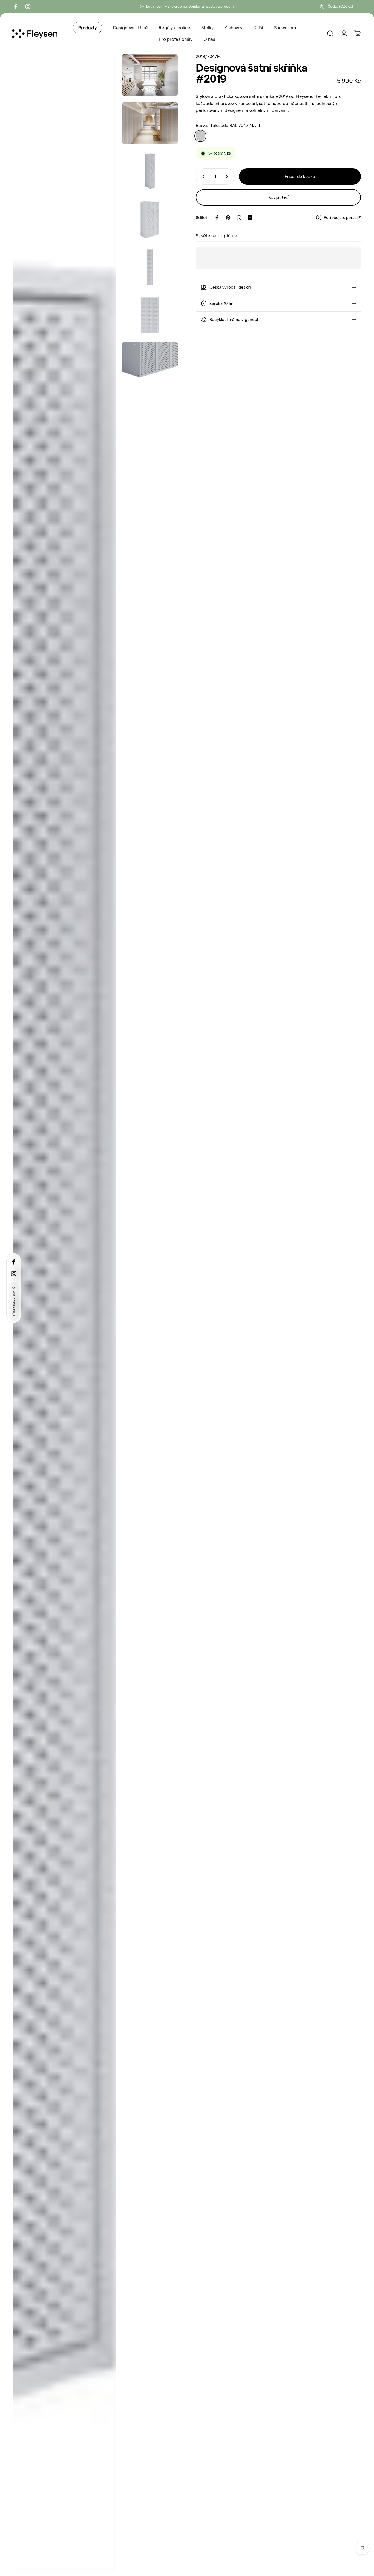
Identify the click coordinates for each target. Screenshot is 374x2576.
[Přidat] (228, 177)
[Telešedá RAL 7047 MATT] (200, 136)
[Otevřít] (65, 1312)
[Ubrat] (202, 177)
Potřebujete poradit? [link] (342, 218)
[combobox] (340, 7)
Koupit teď (278, 197)
